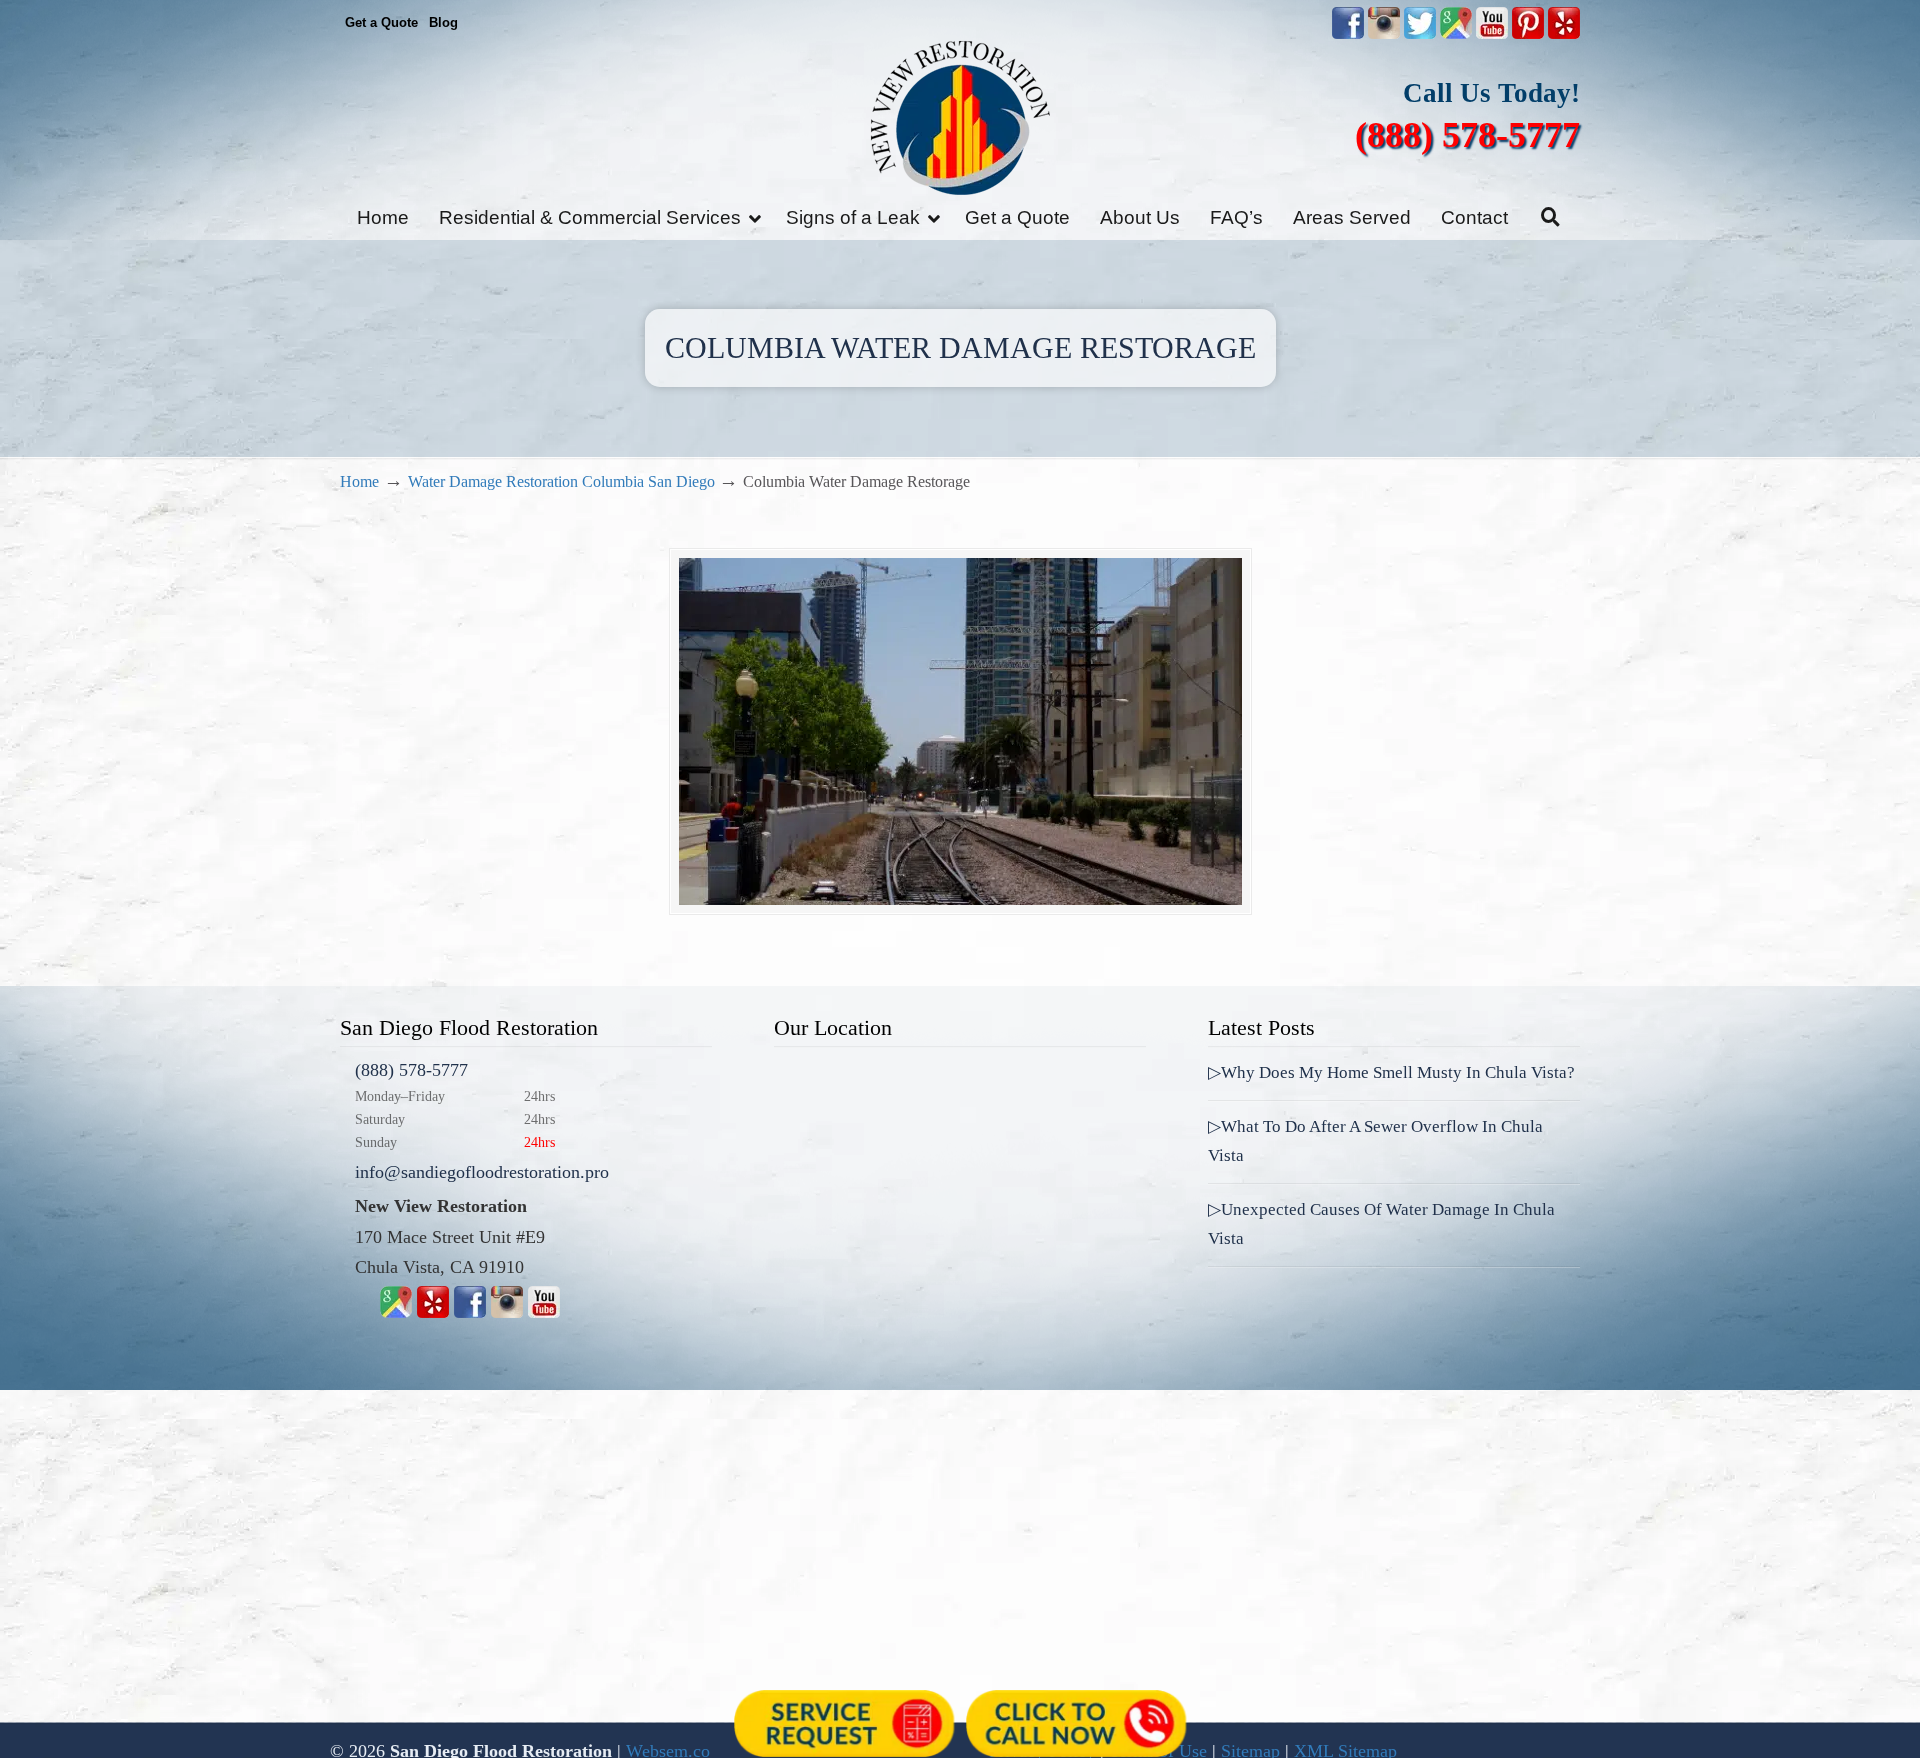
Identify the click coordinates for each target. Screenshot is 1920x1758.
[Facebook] (470, 1312)
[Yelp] (433, 1312)
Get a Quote (381, 22)
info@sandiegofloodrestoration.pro (482, 1172)
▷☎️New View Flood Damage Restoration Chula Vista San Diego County (960, 117)
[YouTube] (1492, 34)
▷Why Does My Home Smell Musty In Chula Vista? (1391, 1072)
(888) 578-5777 (1467, 135)
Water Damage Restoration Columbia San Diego (561, 482)
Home (359, 482)
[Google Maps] (396, 1312)
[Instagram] (507, 1312)
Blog (443, 22)
